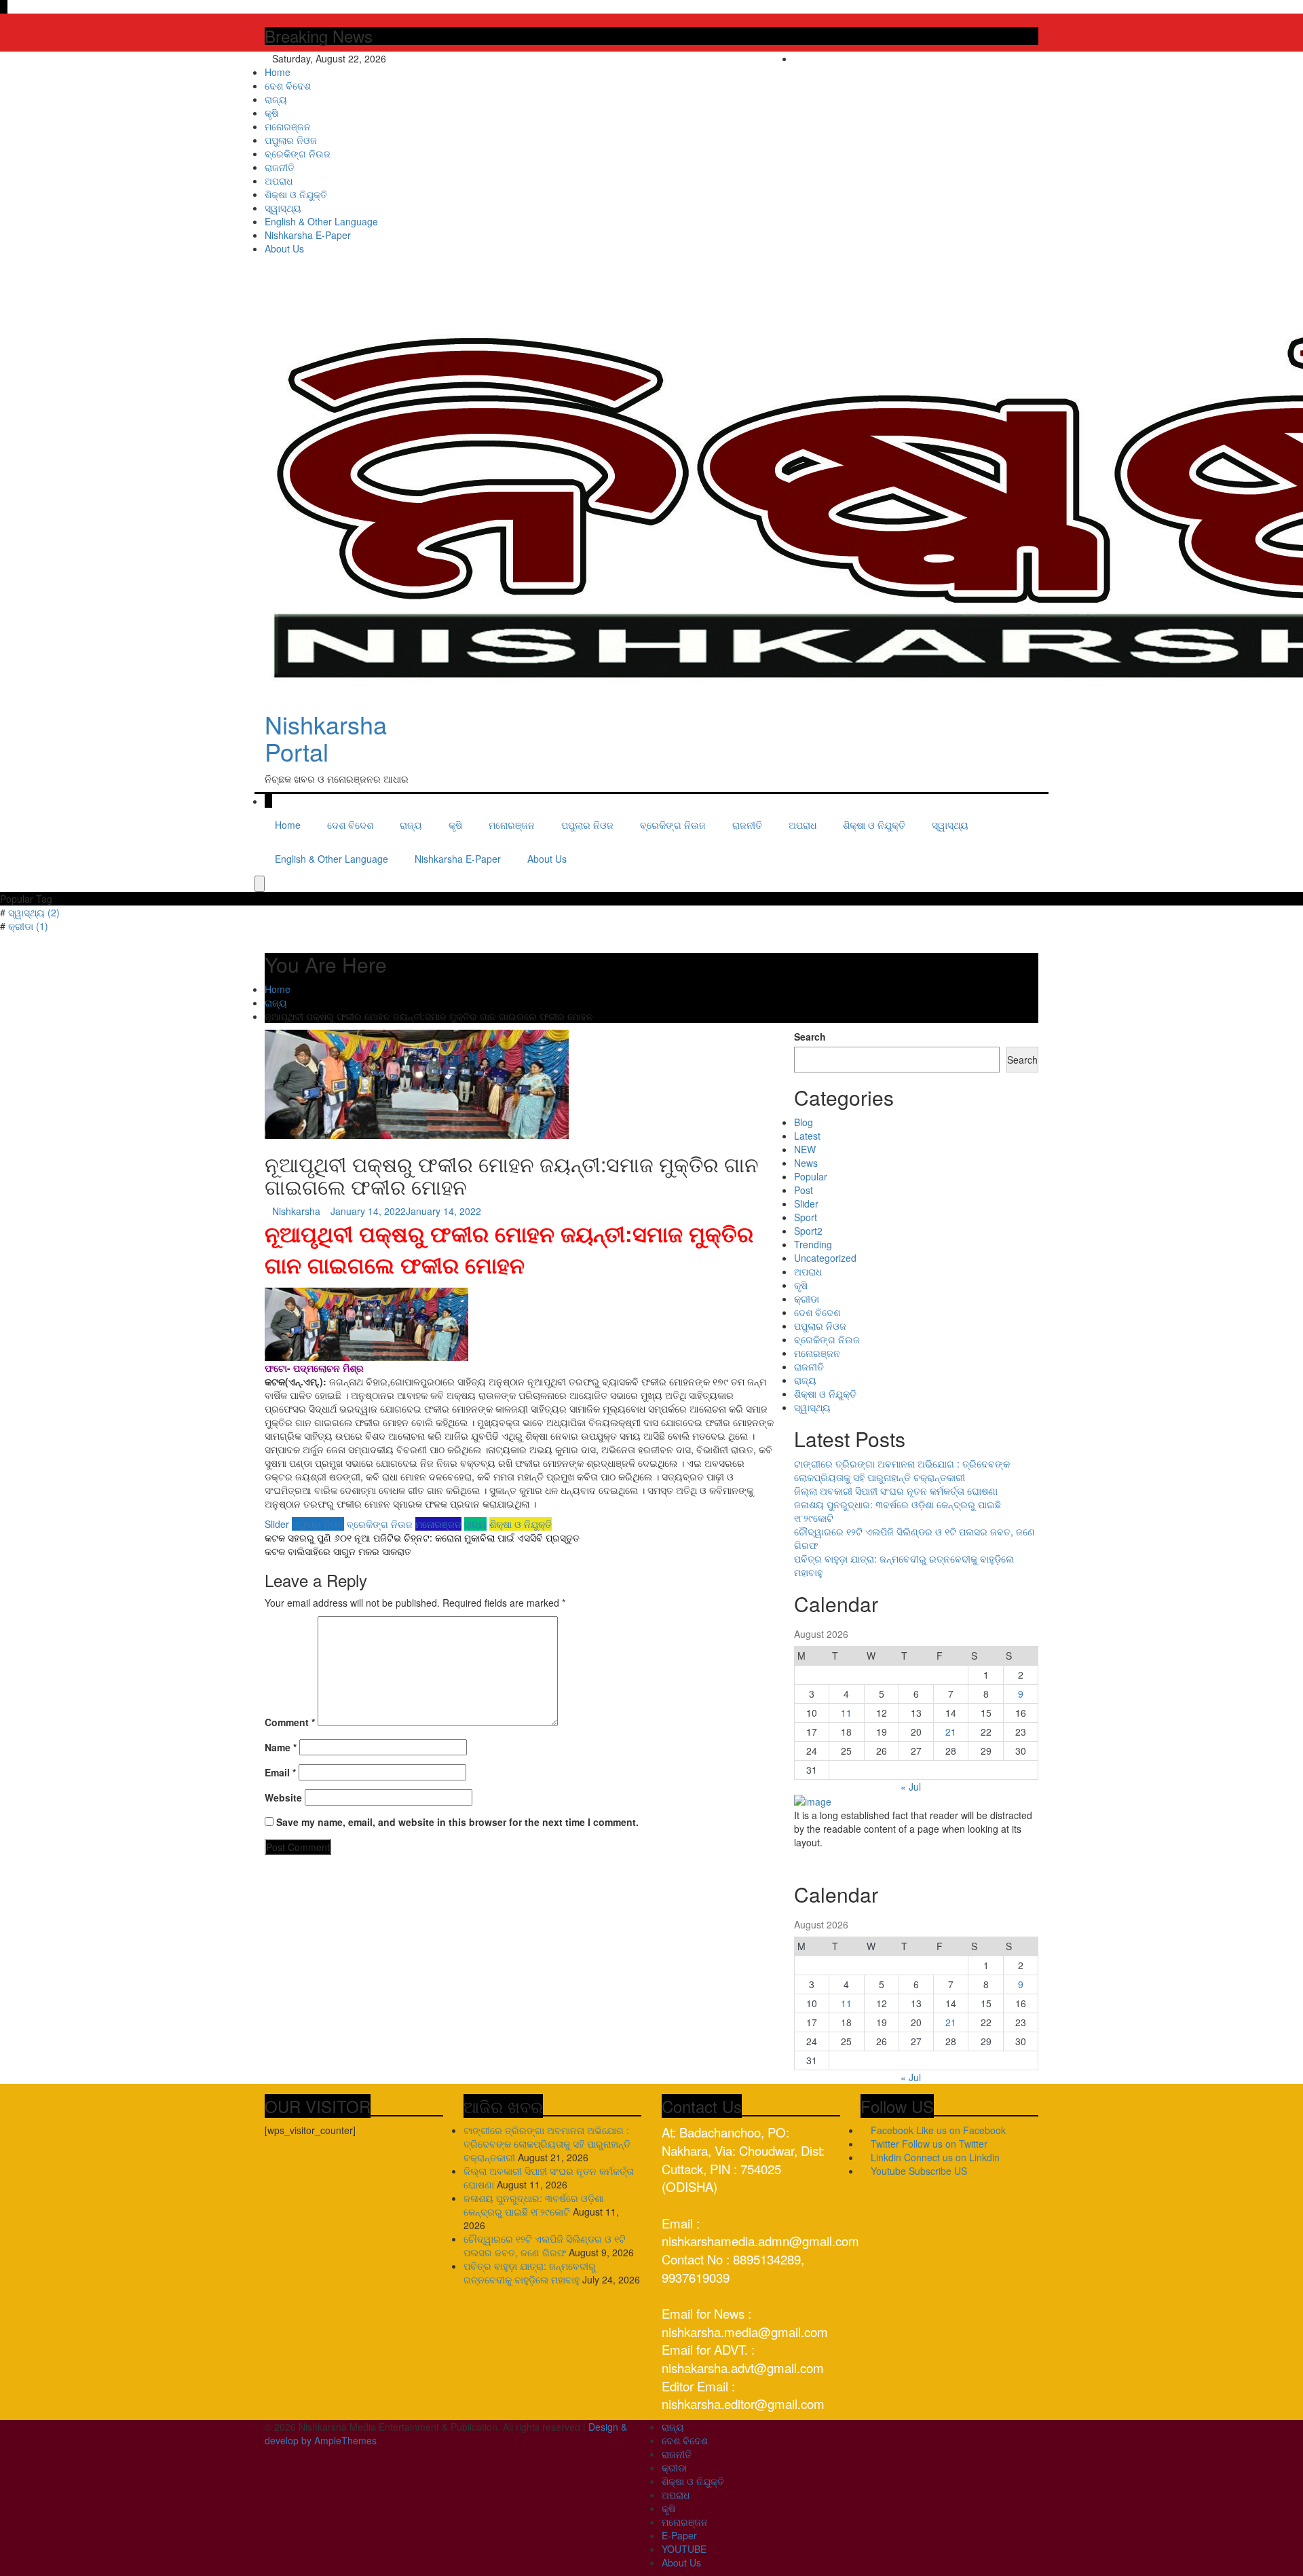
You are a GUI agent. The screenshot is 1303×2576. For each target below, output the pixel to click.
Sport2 (808, 1231)
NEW (805, 1149)
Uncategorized (825, 1258)
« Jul (911, 1787)
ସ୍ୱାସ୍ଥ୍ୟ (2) (34, 912)
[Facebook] (1005, 58)
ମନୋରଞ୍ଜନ (288, 126)
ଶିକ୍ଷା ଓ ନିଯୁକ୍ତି (296, 194)
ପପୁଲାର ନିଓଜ (291, 140)
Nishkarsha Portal (326, 738)
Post (804, 1190)
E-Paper (679, 2535)
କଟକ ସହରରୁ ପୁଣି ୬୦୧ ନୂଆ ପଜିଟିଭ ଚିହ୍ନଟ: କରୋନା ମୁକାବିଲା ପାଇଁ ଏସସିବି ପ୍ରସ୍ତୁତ (422, 1537)
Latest (807, 1136)
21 (951, 1732)
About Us (284, 248)
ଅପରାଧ (279, 181)
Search (810, 1037)
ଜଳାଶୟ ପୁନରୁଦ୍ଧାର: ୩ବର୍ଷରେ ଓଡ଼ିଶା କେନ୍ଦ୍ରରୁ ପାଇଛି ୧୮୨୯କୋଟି (533, 2205)
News (806, 1163)
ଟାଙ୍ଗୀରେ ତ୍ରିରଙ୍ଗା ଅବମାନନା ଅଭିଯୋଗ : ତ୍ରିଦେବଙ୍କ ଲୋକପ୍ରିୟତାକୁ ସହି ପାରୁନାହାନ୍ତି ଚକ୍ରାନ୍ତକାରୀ (902, 1470)
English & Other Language (321, 221)
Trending (813, 1244)
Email (280, 1772)
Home (278, 72)
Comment (290, 1722)
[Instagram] (1026, 58)
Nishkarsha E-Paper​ (308, 235)
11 (846, 1713)
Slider (277, 1524)
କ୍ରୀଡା (807, 1299)
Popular (811, 1176)
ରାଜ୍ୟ (276, 99)
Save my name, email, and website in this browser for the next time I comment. (457, 1822)
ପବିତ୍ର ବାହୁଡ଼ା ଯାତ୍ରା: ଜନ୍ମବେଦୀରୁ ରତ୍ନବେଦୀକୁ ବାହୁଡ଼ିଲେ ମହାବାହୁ (530, 2273)
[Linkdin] (1035, 58)
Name (281, 1747)
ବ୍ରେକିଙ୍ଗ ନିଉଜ (298, 153)
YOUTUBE (684, 2549)
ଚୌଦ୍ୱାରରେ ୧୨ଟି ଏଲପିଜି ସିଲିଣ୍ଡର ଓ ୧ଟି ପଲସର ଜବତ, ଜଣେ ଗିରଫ (545, 2245)
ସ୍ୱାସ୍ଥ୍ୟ (283, 208)
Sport (806, 1217)
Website (283, 1797)
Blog (804, 1122)
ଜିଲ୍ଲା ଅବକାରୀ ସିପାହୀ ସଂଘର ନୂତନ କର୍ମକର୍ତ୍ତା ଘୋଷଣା (896, 1491)
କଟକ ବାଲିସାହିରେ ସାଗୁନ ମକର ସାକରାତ (338, 1551)
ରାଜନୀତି (280, 167)
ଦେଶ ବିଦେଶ (288, 86)
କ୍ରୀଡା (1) (28, 926)
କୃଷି (271, 113)
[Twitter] (1016, 58)
